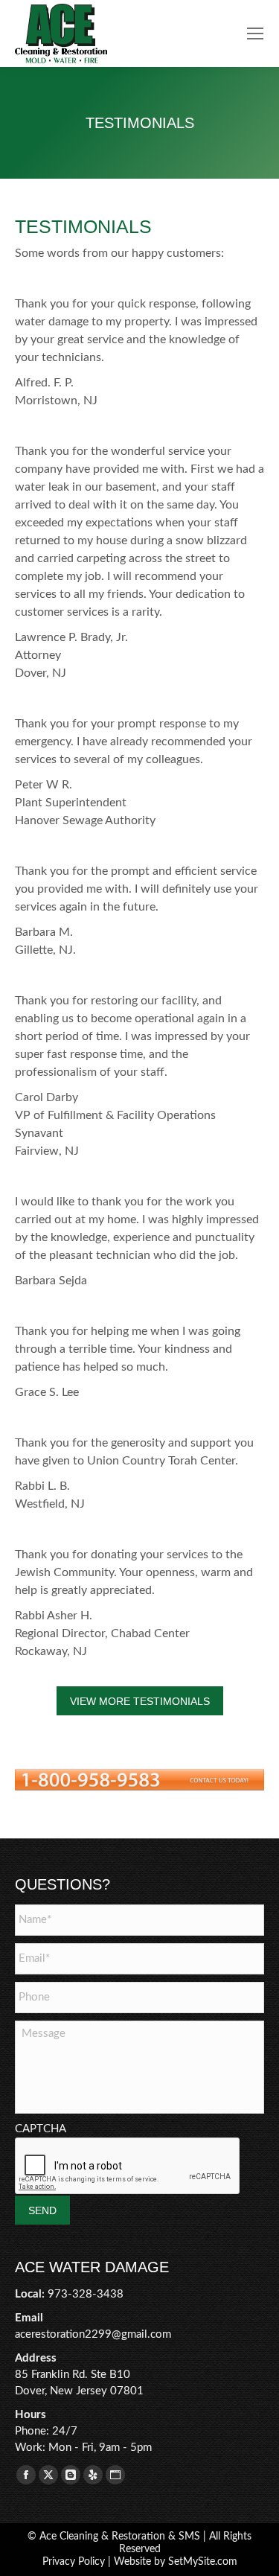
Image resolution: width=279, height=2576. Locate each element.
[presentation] (128, 2167)
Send (42, 2210)
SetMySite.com (203, 2562)
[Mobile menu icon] (255, 34)
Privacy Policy (74, 2562)
